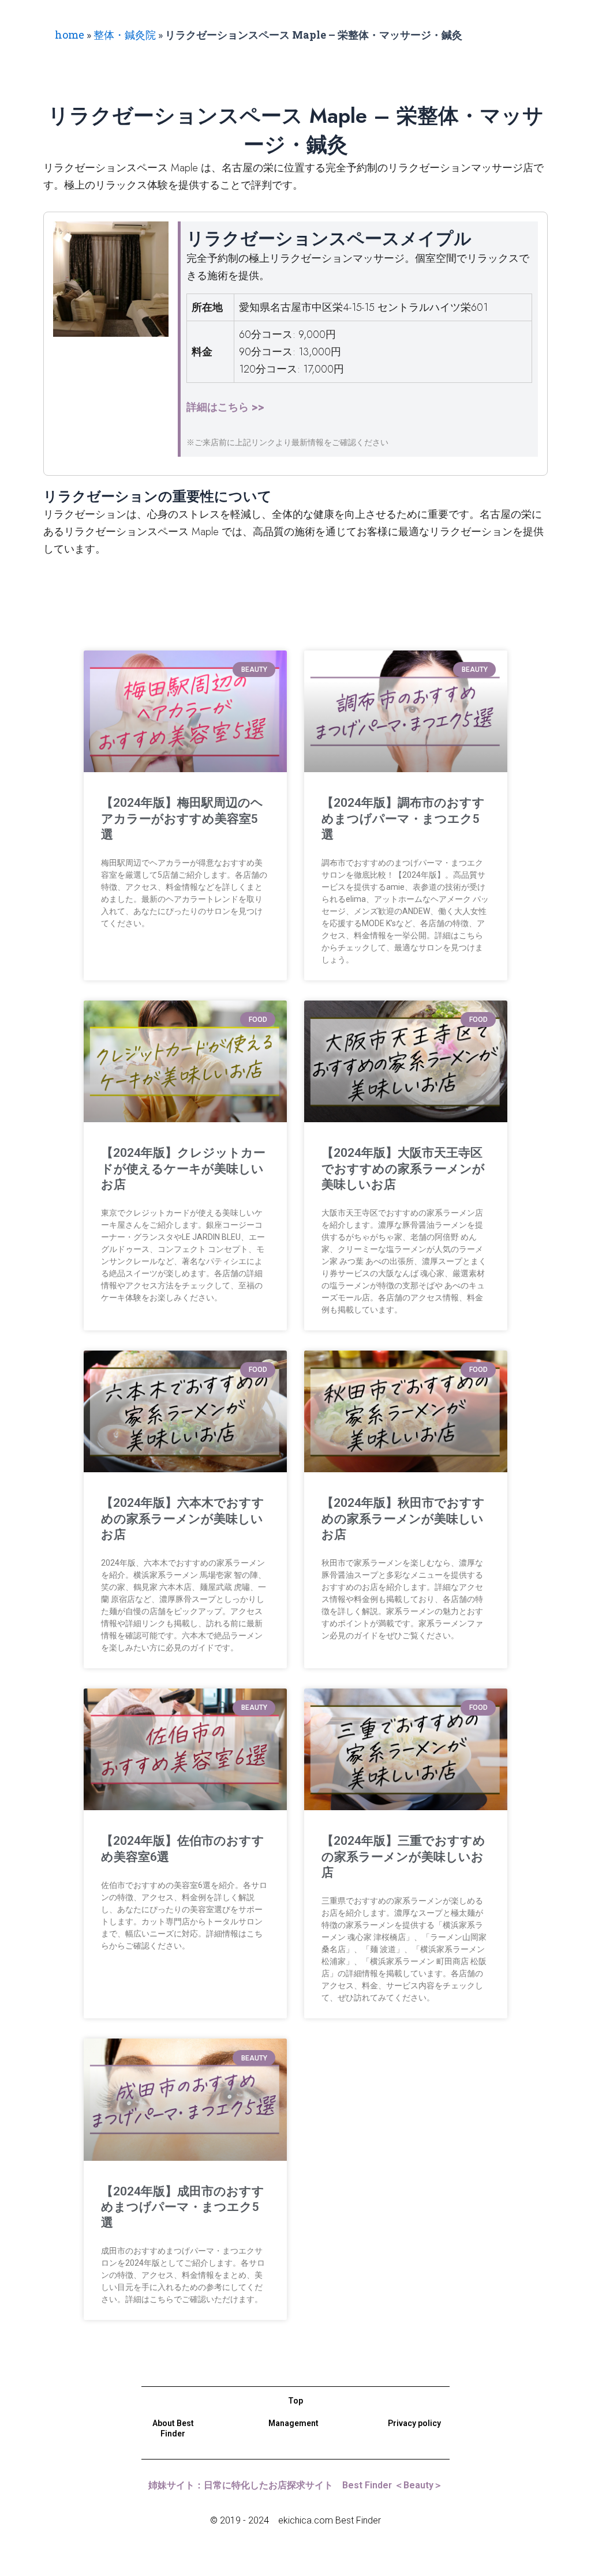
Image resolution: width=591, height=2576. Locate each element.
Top (295, 2401)
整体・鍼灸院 (125, 35)
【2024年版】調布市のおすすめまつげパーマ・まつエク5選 (403, 819)
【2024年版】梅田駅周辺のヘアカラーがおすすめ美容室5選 (182, 819)
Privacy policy (414, 2423)
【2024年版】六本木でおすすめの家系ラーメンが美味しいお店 (183, 1519)
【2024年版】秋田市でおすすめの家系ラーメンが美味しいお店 (403, 1519)
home (70, 35)
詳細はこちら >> (225, 407)
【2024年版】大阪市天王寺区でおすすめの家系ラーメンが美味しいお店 (403, 1169)
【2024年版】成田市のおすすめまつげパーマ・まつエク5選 (183, 2207)
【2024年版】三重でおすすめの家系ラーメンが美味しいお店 (403, 1857)
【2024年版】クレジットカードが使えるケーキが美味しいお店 (183, 1169)
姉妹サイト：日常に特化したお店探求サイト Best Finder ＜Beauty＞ (295, 2485)
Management (293, 2423)
